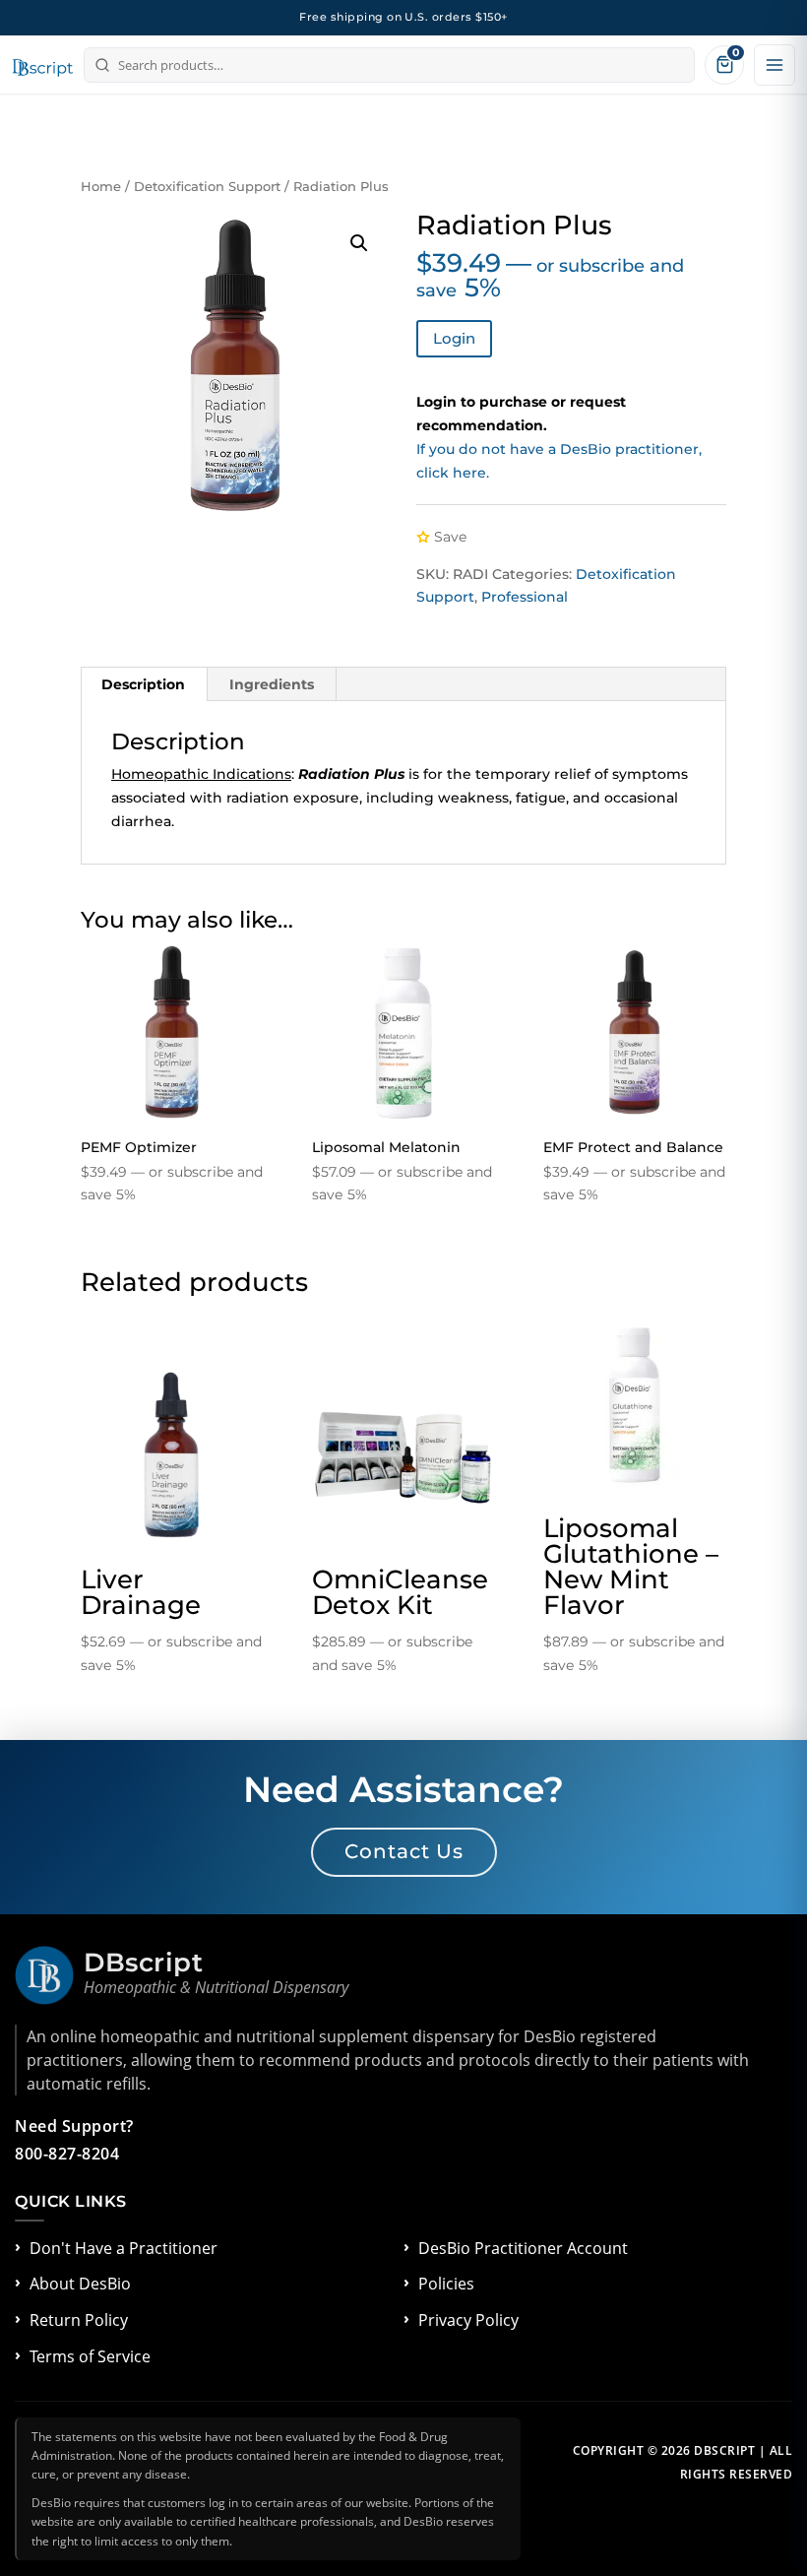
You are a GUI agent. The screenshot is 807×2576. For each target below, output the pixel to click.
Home (101, 187)
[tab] (144, 684)
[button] (359, 243)
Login (454, 338)
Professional (525, 597)
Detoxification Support (207, 187)
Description (143, 684)
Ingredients (272, 684)
